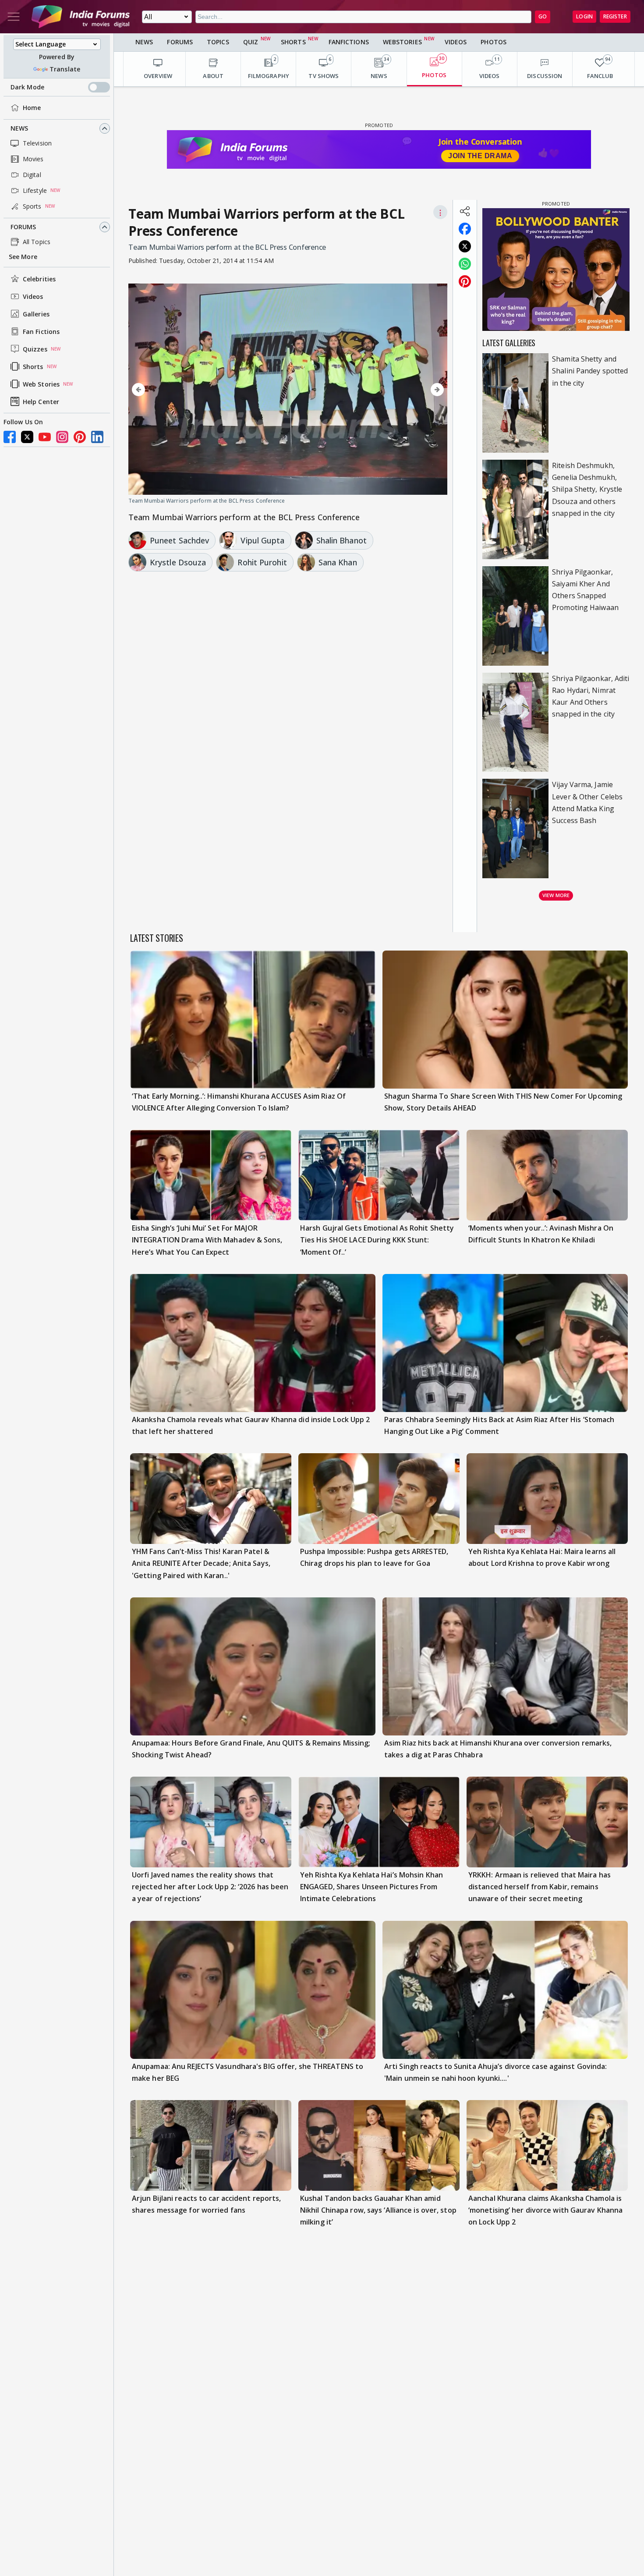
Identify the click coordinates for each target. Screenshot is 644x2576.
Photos (494, 42)
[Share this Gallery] (465, 211)
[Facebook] (10, 437)
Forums (23, 227)
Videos (33, 296)
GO (543, 16)
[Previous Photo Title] (176, 390)
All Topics (37, 242)
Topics (218, 42)
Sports (32, 206)
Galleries (36, 314)
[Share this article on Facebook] (465, 229)
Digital (32, 175)
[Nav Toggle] (14, 17)
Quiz (251, 42)
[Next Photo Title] (400, 390)
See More (23, 257)
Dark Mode (27, 87)
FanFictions (349, 42)
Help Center (41, 402)
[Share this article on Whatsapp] (465, 264)
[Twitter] (27, 437)
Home (32, 108)
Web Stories (41, 384)
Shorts (33, 367)
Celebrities (39, 279)
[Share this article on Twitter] (465, 246)
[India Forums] (81, 17)
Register (615, 16)
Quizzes (35, 349)
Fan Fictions (41, 332)
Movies (33, 159)
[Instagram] (62, 437)
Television (37, 143)
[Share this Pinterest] (465, 281)
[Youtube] (45, 437)
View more (556, 895)
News (19, 128)
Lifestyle (35, 190)
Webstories (402, 42)
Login (584, 16)
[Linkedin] (97, 437)
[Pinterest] (80, 437)
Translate (65, 69)
